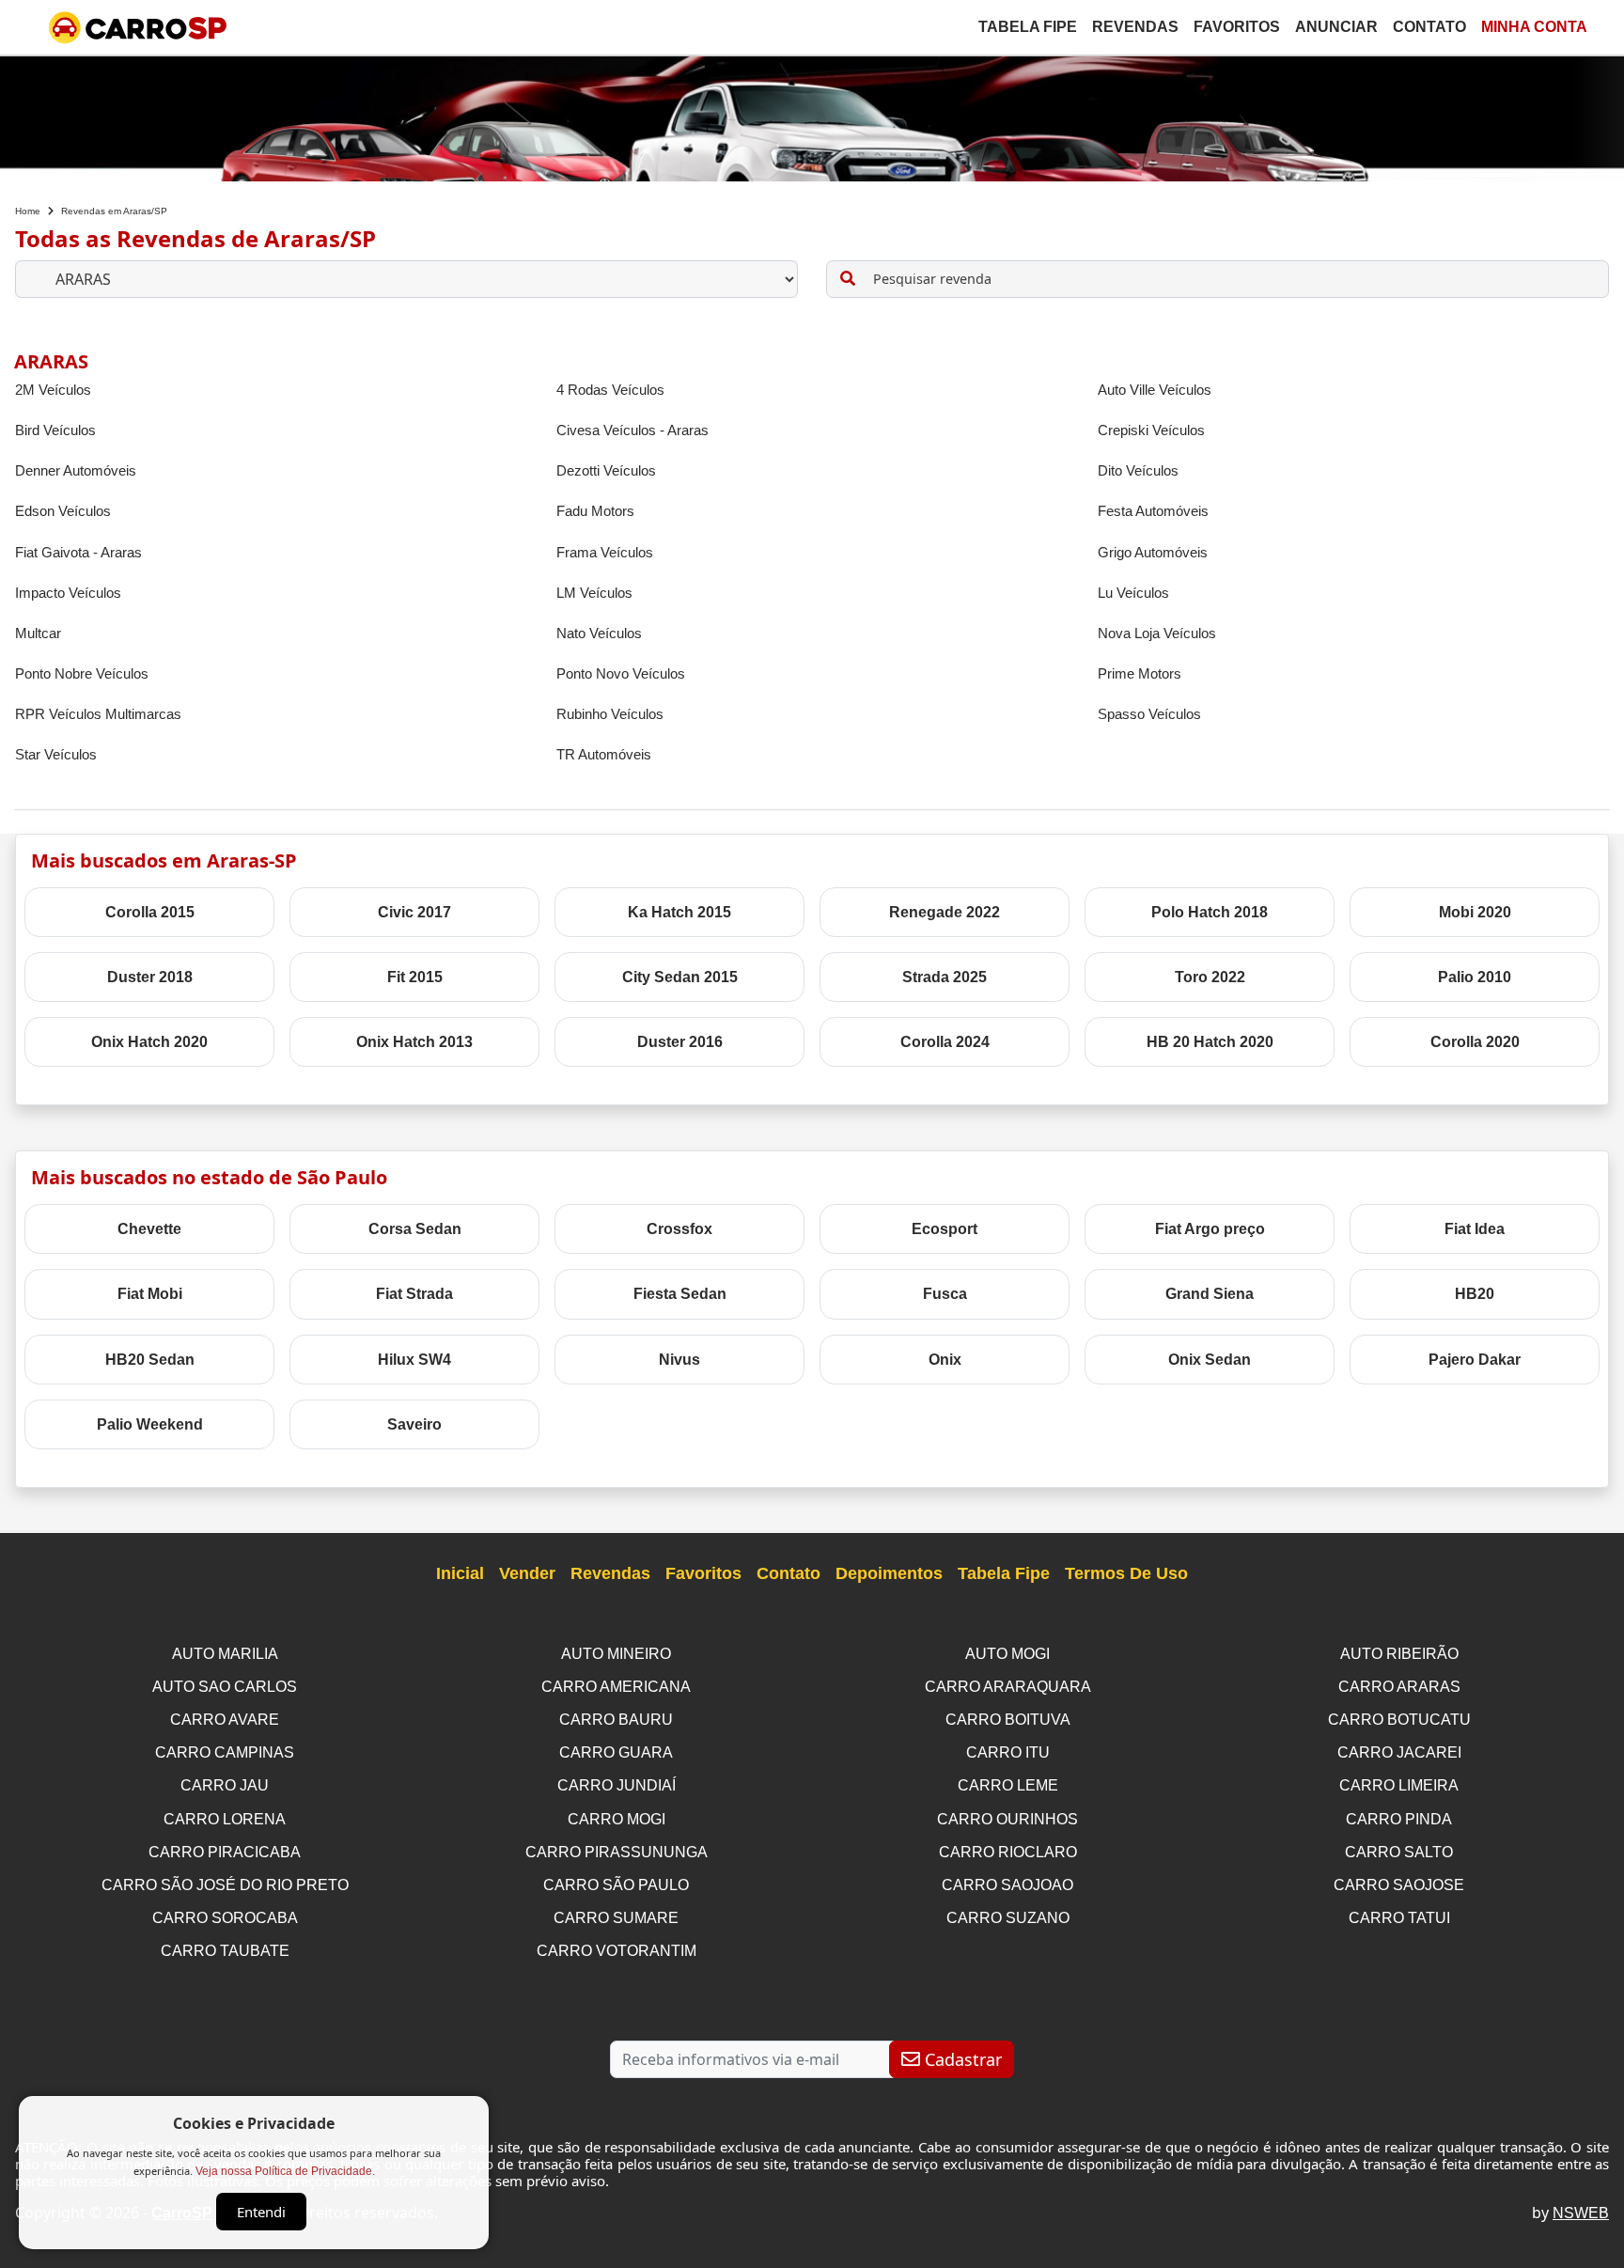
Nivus (679, 1360)
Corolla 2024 (945, 1042)
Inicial (460, 1573)
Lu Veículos (1133, 593)
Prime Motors (1140, 673)
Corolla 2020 (1475, 1042)
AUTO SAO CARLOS (225, 1687)
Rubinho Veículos (610, 714)
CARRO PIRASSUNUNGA (617, 1852)
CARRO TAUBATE (225, 1951)
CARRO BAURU (616, 1720)
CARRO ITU (1008, 1752)
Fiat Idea (1475, 1229)
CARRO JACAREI (1399, 1752)
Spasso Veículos (1149, 714)
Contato (1429, 27)
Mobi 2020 (1475, 912)
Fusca (945, 1294)
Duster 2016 (680, 1042)
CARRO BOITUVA (1008, 1720)
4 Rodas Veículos (610, 390)
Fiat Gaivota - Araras (78, 552)
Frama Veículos (605, 552)
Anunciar (1336, 27)
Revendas (1135, 27)
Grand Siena (1210, 1294)
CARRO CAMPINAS (225, 1752)
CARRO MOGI (617, 1819)
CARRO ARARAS (1399, 1687)
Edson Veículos (63, 511)
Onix (945, 1360)
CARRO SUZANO (1008, 1918)
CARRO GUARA (616, 1752)
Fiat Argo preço (1210, 1229)
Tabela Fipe (1028, 27)
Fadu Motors (595, 511)
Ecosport (945, 1229)
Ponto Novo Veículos (621, 673)
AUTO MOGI (1007, 1654)
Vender (527, 1573)
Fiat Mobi (150, 1294)
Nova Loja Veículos (1157, 633)
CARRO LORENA (225, 1819)
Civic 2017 (414, 912)
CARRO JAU (225, 1785)
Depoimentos (889, 1573)
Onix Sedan (1210, 1360)
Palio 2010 (1475, 977)
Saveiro (414, 1424)
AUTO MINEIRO (616, 1654)
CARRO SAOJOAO (1007, 1885)
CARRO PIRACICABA (225, 1852)
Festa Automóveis (1153, 511)
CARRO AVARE (225, 1720)
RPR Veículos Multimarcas (98, 714)
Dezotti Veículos (606, 470)
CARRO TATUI (1399, 1918)
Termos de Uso (1126, 1573)
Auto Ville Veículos (1155, 390)
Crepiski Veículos (1151, 430)
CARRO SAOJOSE (1399, 1885)
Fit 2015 (415, 977)
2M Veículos (53, 390)
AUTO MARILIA (225, 1654)
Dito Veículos (1138, 470)
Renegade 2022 (945, 912)
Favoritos (1237, 27)
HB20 (1475, 1294)
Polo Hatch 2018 (1210, 912)
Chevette (149, 1229)
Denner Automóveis (76, 470)
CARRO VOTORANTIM (617, 1951)
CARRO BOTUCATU (1399, 1720)
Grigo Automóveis (1153, 552)
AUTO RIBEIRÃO (1399, 1654)
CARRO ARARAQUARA (1008, 1687)
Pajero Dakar (1475, 1360)
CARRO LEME (1008, 1785)
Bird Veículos (55, 430)
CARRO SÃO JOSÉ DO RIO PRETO (225, 1885)
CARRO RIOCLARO (1008, 1852)
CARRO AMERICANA (616, 1687)
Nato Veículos (599, 633)
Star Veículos (56, 754)
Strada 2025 (945, 977)
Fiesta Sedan (680, 1294)
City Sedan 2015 (680, 977)
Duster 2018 (150, 977)
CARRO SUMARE (616, 1918)
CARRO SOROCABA (225, 1918)
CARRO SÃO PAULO (616, 1885)
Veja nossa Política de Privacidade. (285, 2171)
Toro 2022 (1210, 977)
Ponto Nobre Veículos (82, 673)
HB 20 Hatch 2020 (1210, 1042)
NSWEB (1581, 2213)
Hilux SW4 (414, 1360)
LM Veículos (594, 593)
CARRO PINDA (1399, 1819)
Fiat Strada (414, 1294)
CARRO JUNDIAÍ (617, 1785)
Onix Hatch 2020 (149, 1042)
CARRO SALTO (1399, 1852)
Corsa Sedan (415, 1229)
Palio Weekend (150, 1424)
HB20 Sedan (150, 1360)
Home (28, 211)
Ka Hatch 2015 (679, 912)
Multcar (38, 633)
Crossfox (679, 1229)
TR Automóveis (604, 754)
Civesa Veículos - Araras (632, 430)
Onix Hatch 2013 (414, 1042)
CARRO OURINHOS (1007, 1819)
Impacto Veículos (68, 593)
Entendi (261, 2212)
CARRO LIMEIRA (1399, 1785)
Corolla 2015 (150, 912)
